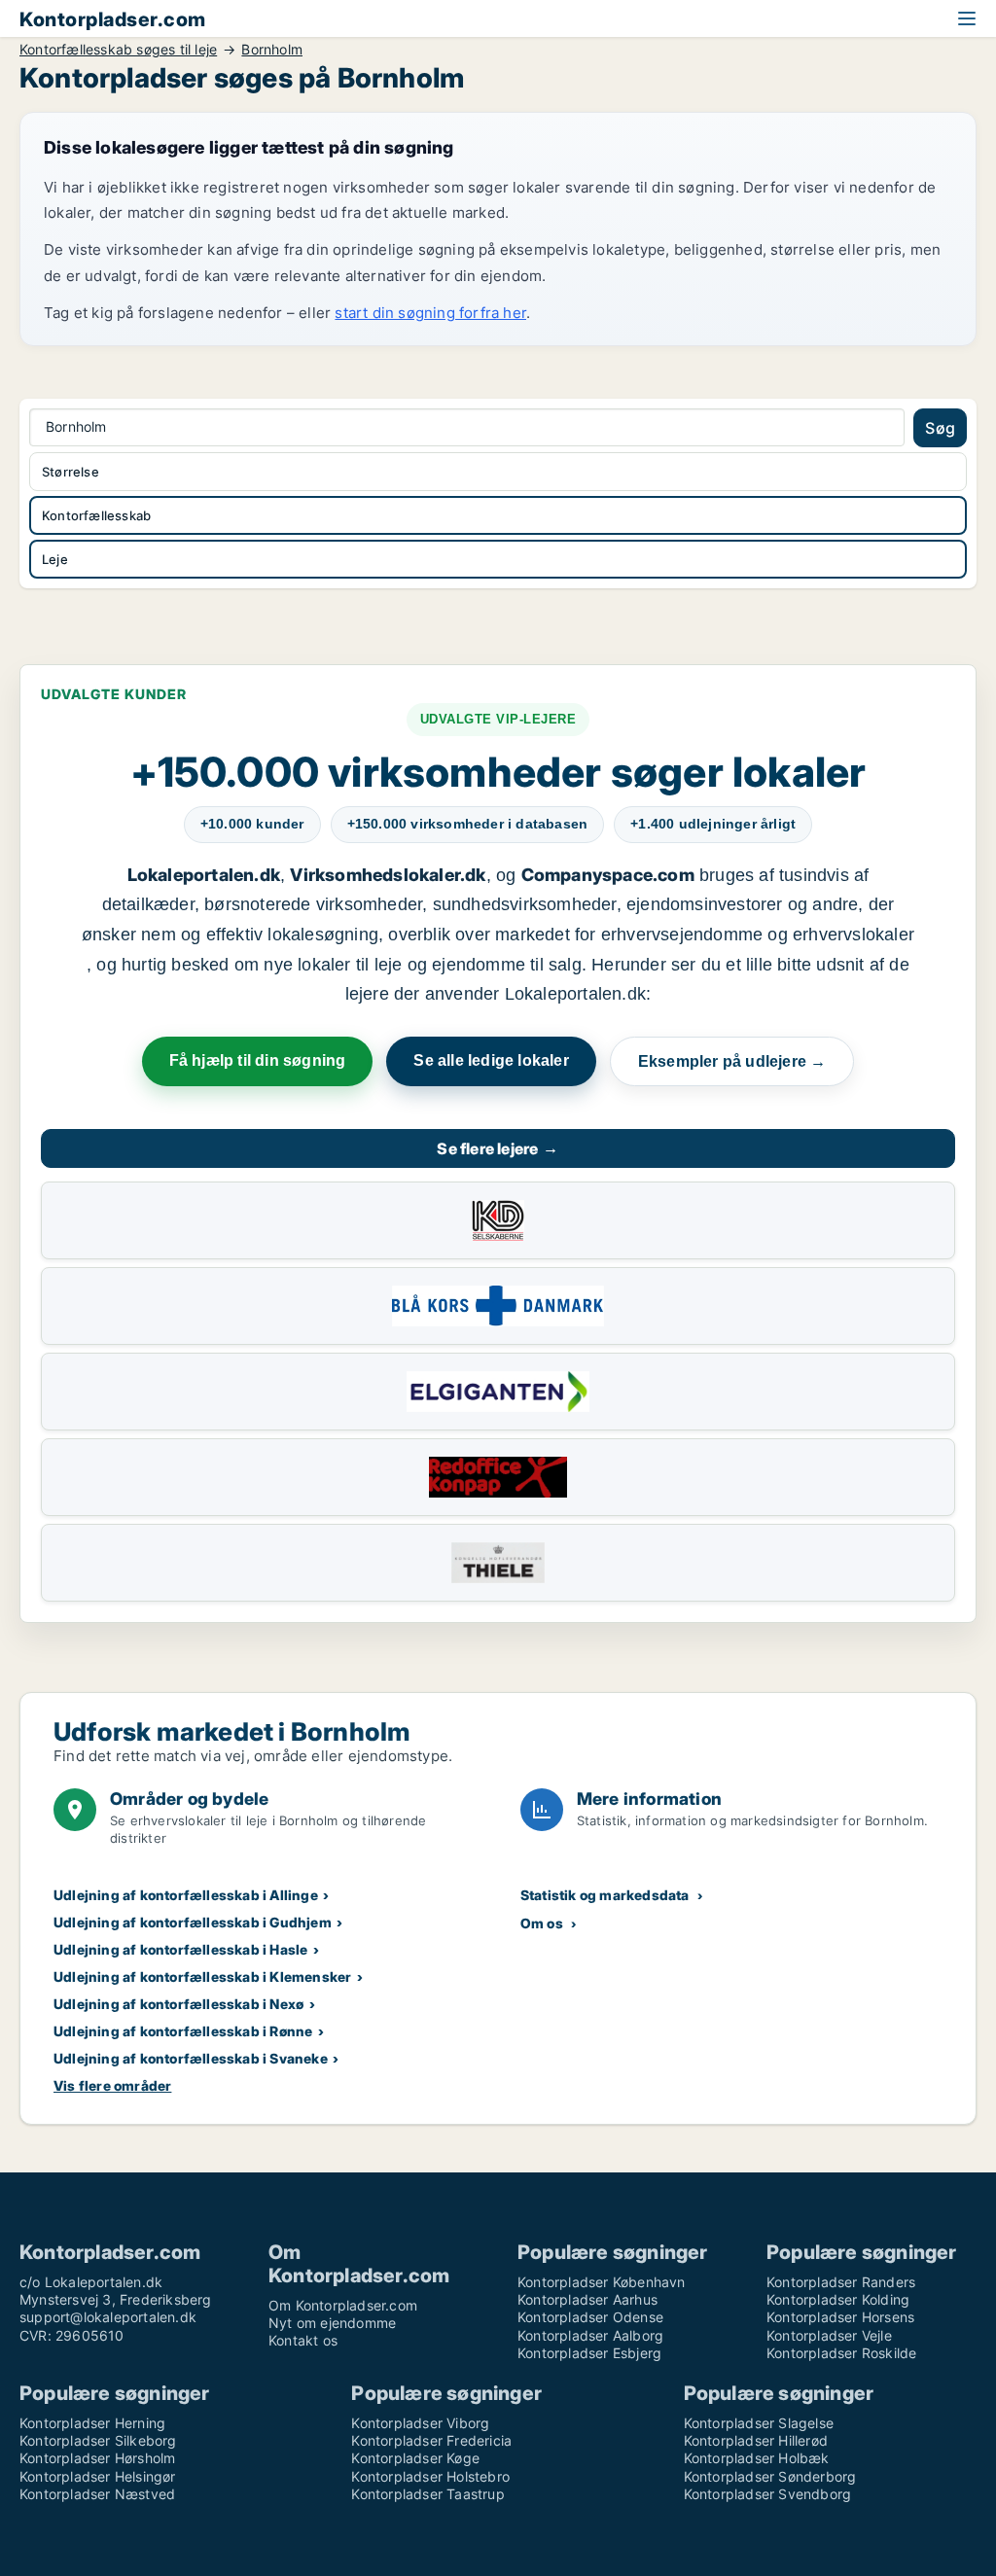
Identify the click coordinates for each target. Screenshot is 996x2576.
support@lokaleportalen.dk (108, 2317)
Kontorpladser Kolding (838, 2299)
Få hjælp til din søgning (258, 1060)
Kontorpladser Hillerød (756, 2440)
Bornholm (272, 50)
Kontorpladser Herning (92, 2423)
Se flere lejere (498, 1148)
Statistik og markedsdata (605, 1895)
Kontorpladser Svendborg (768, 2494)
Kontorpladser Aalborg (590, 2335)
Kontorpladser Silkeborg (98, 2440)
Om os (542, 1923)
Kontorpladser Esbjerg (589, 2353)
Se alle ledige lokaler (491, 1060)
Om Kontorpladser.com (343, 2305)
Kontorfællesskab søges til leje (118, 50)
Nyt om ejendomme (332, 2323)
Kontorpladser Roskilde (841, 2353)
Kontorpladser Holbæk (757, 2458)
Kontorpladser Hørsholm (97, 2458)
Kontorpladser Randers (841, 2282)
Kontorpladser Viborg (420, 2423)
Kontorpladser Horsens (840, 2317)
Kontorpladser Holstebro (430, 2476)
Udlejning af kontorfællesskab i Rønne (183, 2031)
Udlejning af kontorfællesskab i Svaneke (191, 2058)
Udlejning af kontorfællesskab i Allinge (186, 1895)
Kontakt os (303, 2340)
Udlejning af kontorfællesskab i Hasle (180, 1949)
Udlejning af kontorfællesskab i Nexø (178, 2004)
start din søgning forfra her (430, 313)
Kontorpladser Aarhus (587, 2299)
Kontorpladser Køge (415, 2458)
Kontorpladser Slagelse (759, 2423)
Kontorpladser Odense (590, 2317)
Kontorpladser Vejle (829, 2335)
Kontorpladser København (602, 2282)
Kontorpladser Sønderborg (770, 2476)
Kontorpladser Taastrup (427, 2494)
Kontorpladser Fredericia (431, 2440)
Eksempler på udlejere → (732, 1061)
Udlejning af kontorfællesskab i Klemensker (202, 1976)
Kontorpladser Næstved (97, 2494)
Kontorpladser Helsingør (98, 2476)
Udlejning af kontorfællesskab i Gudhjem (193, 1922)
